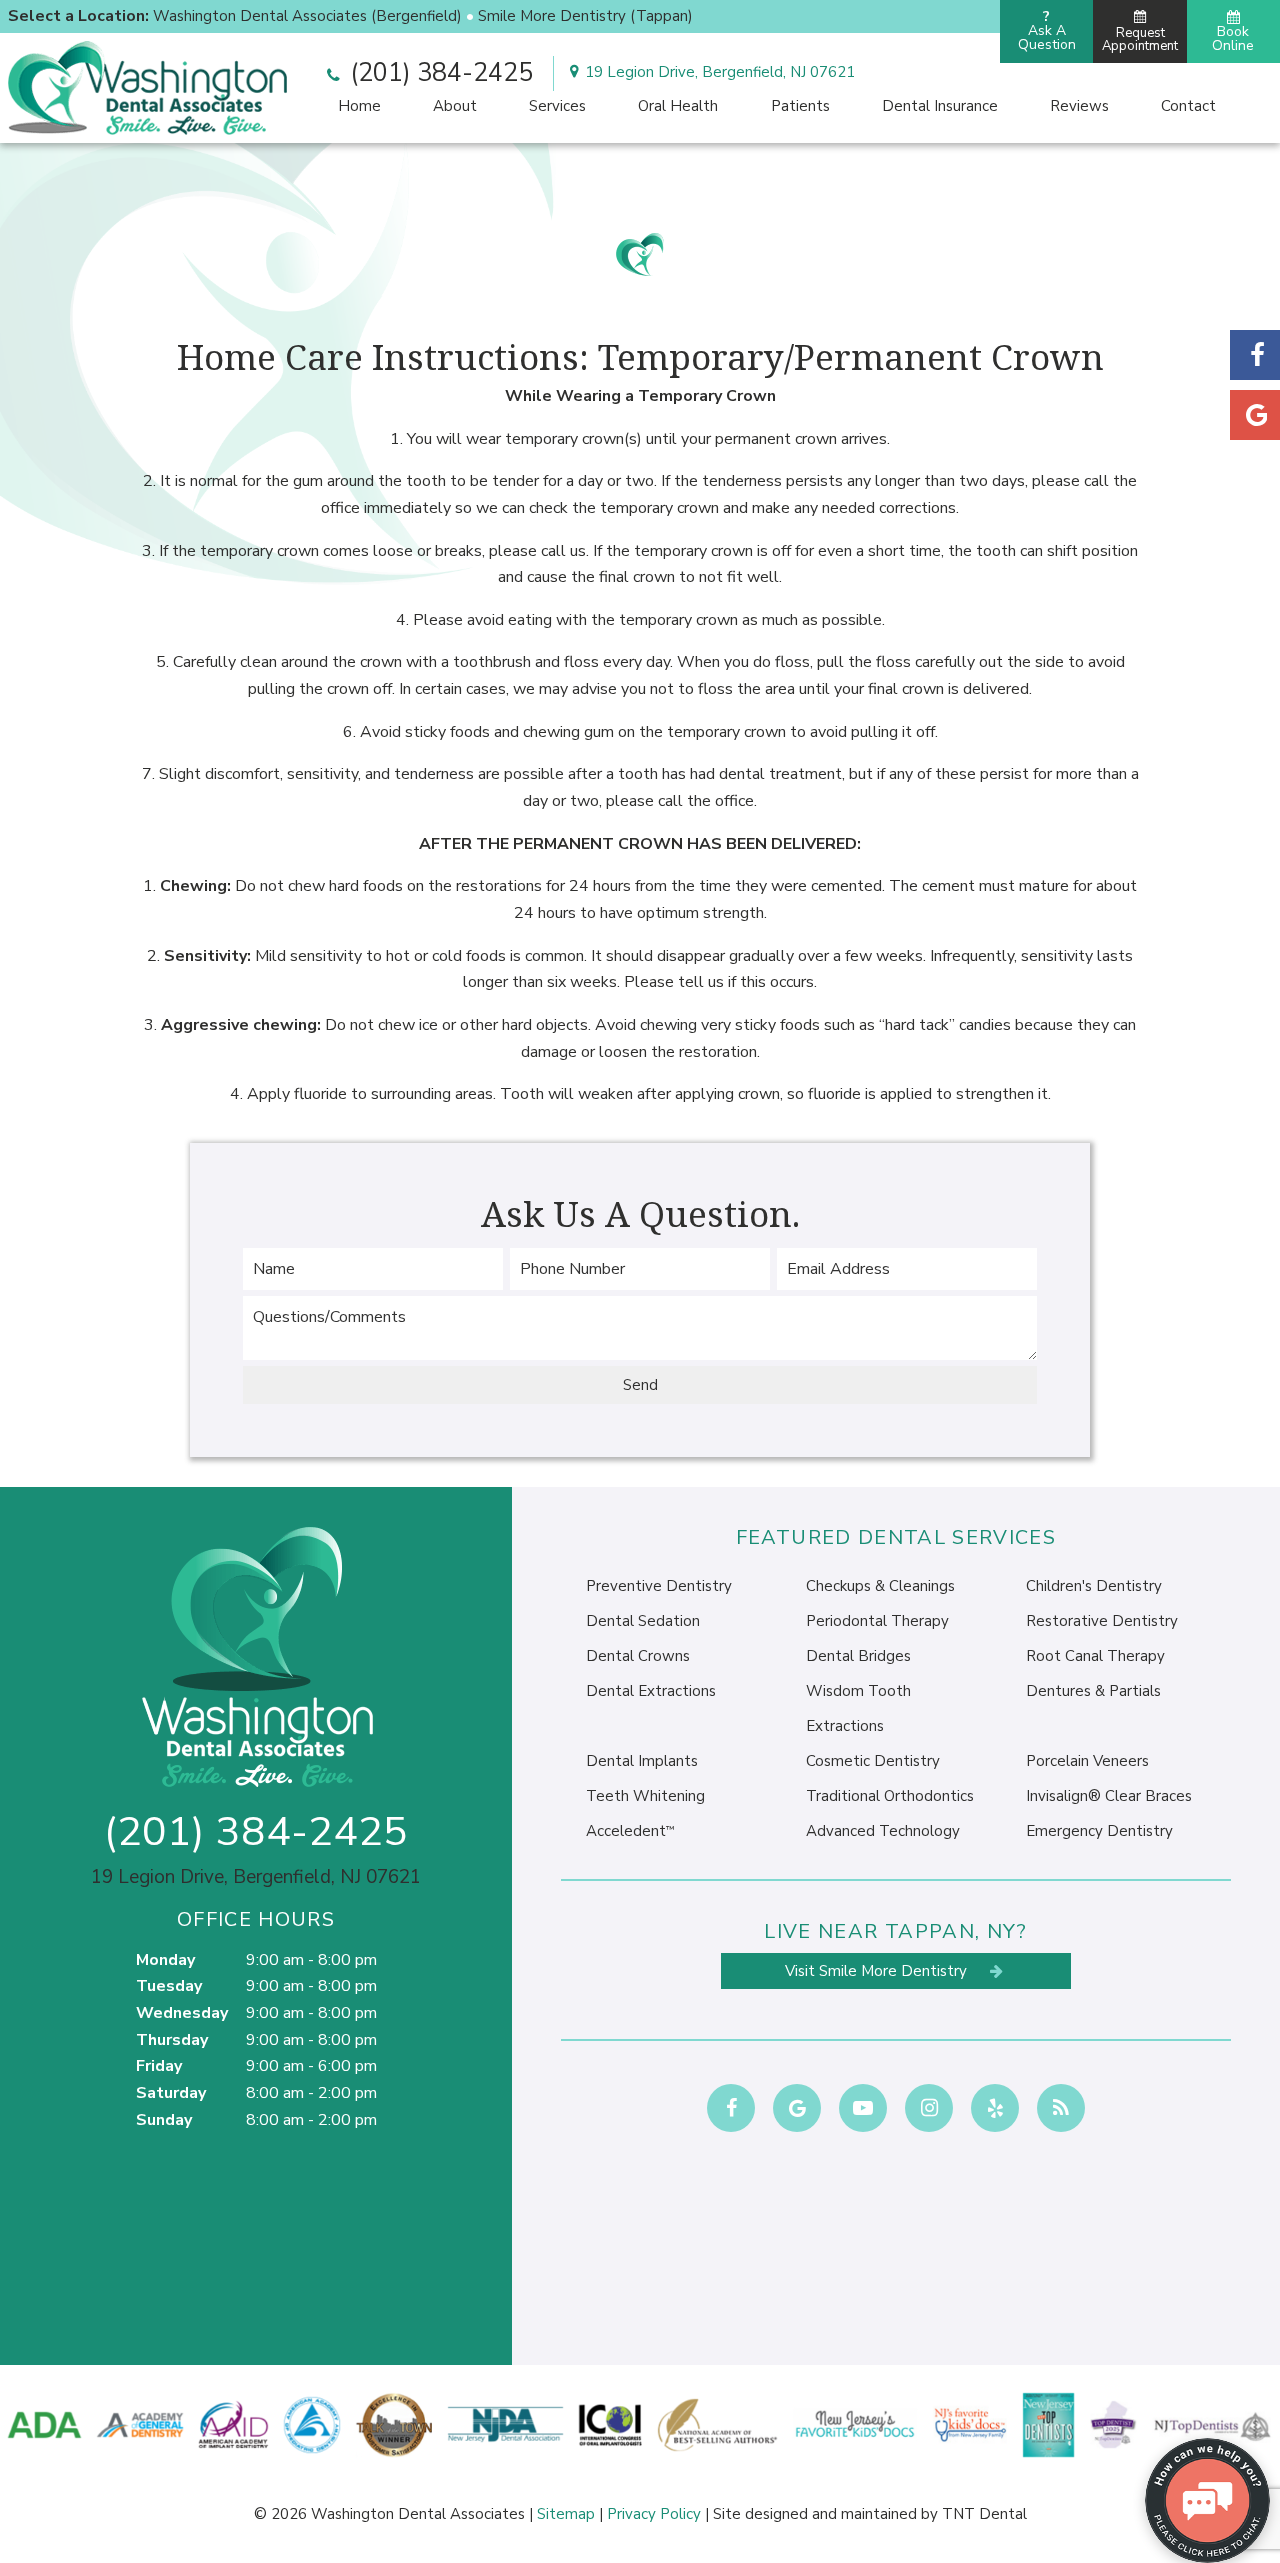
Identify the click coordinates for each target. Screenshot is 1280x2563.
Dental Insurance (940, 106)
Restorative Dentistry (1102, 1621)
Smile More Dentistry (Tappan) (585, 16)
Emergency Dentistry (1099, 1831)
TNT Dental (984, 2514)
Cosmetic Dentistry (873, 1761)
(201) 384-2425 (438, 73)
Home (359, 106)
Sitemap (566, 2514)
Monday (165, 1960)
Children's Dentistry (1094, 1586)
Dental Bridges (858, 1656)
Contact (1188, 106)
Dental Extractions (651, 1691)
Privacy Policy (654, 2514)
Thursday (172, 2040)
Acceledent (630, 1831)
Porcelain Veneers (1087, 1761)
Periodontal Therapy (877, 1621)
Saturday (171, 2093)
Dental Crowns (638, 1656)
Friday (159, 2066)
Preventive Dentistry (659, 1586)
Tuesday (169, 1986)
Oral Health (678, 106)
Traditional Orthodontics (890, 1796)
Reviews (1079, 106)
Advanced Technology (883, 1831)
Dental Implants (642, 1761)
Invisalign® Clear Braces (1109, 1796)
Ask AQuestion (1047, 30)
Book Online (1233, 38)
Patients (800, 106)
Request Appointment (1140, 39)
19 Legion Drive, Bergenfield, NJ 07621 (720, 72)
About (455, 106)
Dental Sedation (643, 1621)
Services (557, 106)
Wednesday (182, 2013)
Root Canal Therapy (1095, 1656)
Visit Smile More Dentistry (878, 1971)
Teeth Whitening (645, 1796)
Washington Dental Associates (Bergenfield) (307, 16)
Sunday (164, 2120)
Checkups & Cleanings (880, 1586)
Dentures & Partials (1093, 1691)
